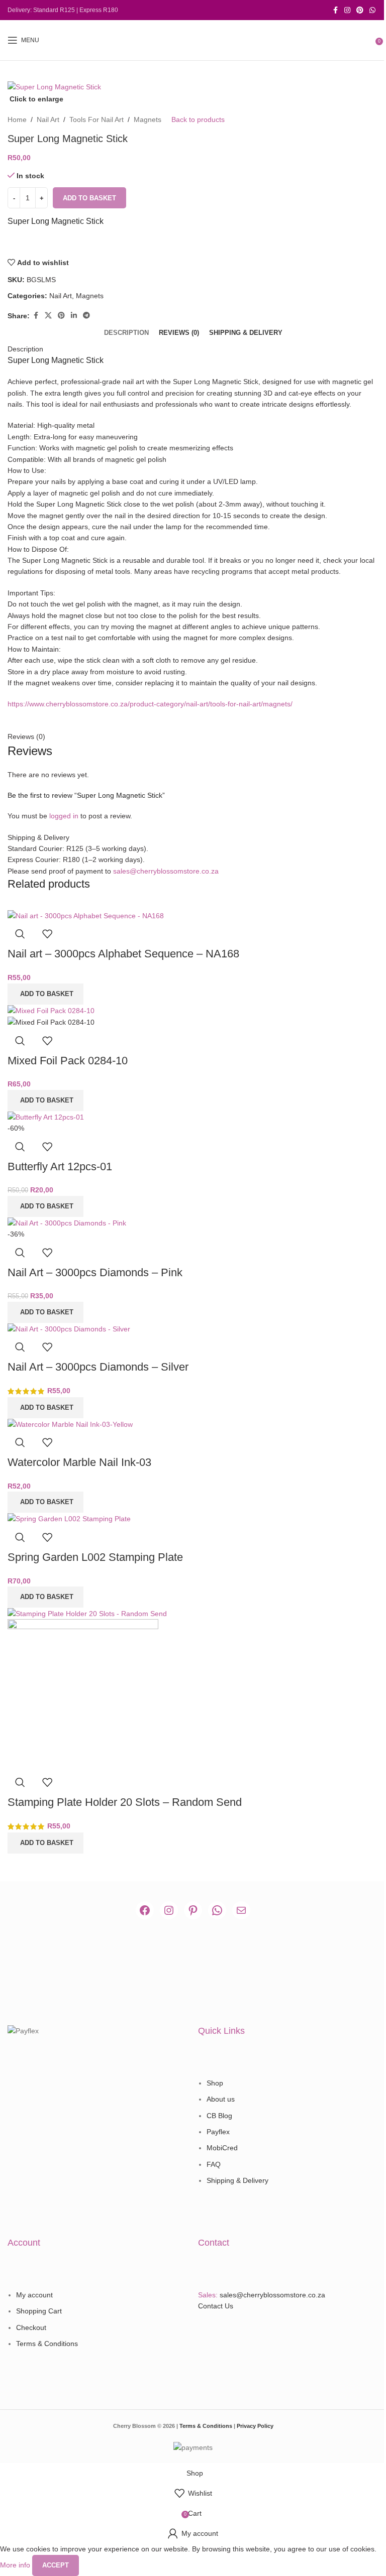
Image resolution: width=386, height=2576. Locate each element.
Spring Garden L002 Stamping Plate (95, 1557)
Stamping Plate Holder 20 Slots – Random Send (125, 1802)
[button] (45, 994)
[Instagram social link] (347, 10)
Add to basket (89, 198)
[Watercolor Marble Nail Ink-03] (70, 1424)
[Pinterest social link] (360, 10)
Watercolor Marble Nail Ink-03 (79, 1462)
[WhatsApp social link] (372, 10)
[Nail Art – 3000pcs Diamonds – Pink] (67, 1222)
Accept (56, 2565)
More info (16, 2564)
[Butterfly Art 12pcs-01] (46, 1117)
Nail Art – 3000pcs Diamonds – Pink (95, 1272)
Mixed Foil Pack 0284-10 (68, 1061)
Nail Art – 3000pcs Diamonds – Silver (98, 1367)
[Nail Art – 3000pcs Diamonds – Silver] (69, 1328)
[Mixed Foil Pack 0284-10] (51, 1010)
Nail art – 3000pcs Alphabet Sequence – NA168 (123, 954)
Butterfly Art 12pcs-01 (60, 1167)
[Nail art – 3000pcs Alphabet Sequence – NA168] (86, 915)
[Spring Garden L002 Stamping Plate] (69, 1518)
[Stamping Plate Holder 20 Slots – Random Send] (87, 1613)
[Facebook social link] (335, 10)
